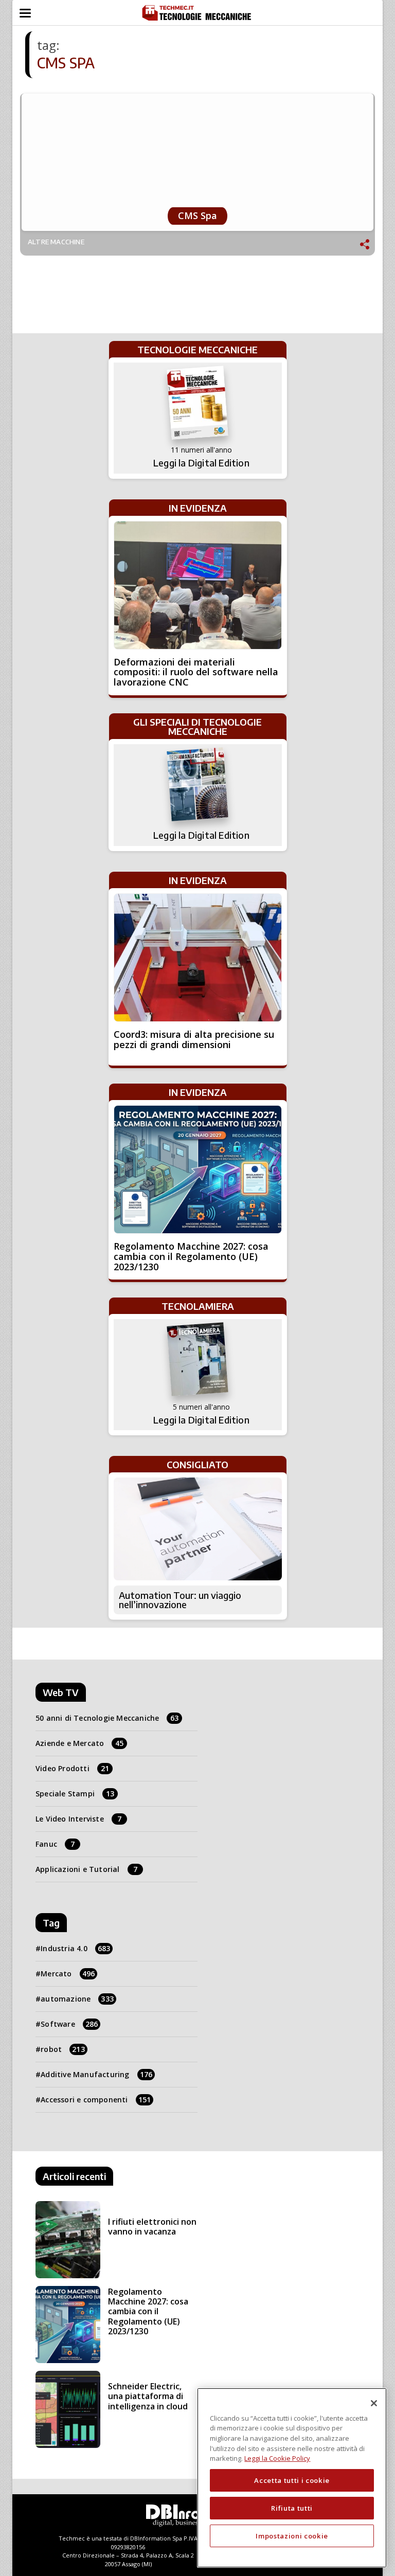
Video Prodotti (72, 1768)
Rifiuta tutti (292, 2508)
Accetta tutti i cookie (292, 2480)
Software (69, 2024)
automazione (77, 1999)
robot (63, 2049)
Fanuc (55, 1844)
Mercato (68, 1974)
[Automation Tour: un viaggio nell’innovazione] (198, 1529)
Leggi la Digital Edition (201, 463)
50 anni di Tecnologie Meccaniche (107, 1718)
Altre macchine (56, 242)
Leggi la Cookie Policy (277, 2458)
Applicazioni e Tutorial (86, 1869)
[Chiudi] (374, 2403)
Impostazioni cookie (292, 2536)
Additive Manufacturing (96, 2074)
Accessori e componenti (96, 2100)
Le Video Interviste (78, 1819)
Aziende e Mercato (80, 1743)
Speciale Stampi (75, 1794)
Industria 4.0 (75, 1948)
